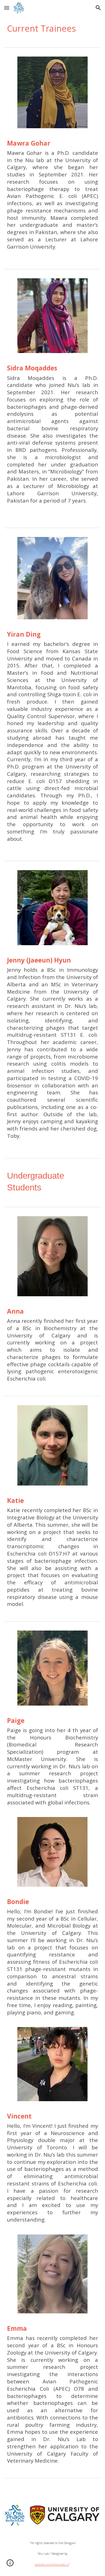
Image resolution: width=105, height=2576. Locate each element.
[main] (53, 28)
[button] (7, 8)
